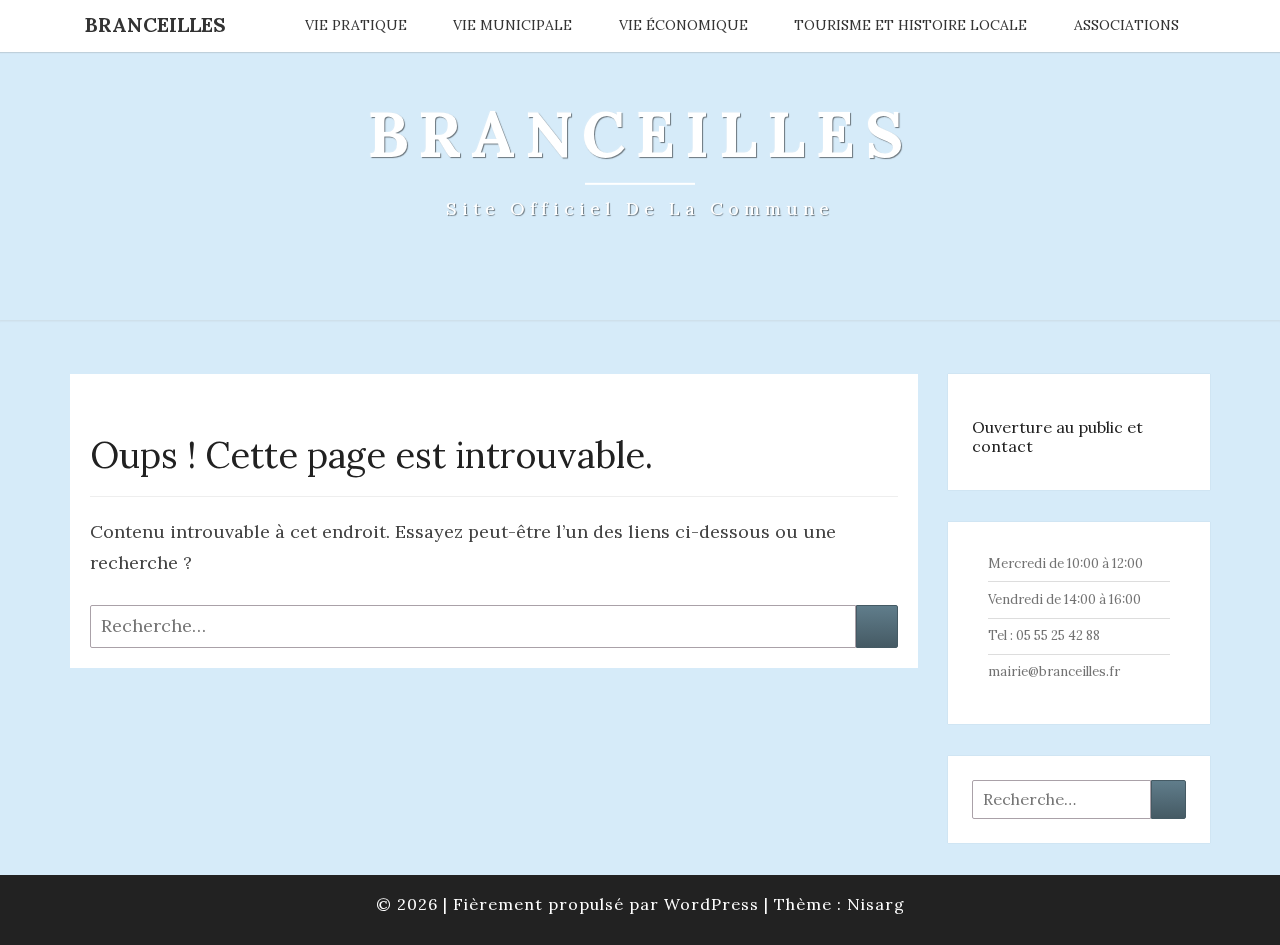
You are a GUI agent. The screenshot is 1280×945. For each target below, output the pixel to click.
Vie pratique (356, 25)
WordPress (711, 904)
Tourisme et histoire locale (910, 25)
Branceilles (155, 24)
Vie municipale (512, 25)
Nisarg (876, 904)
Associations (1126, 25)
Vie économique (683, 25)
